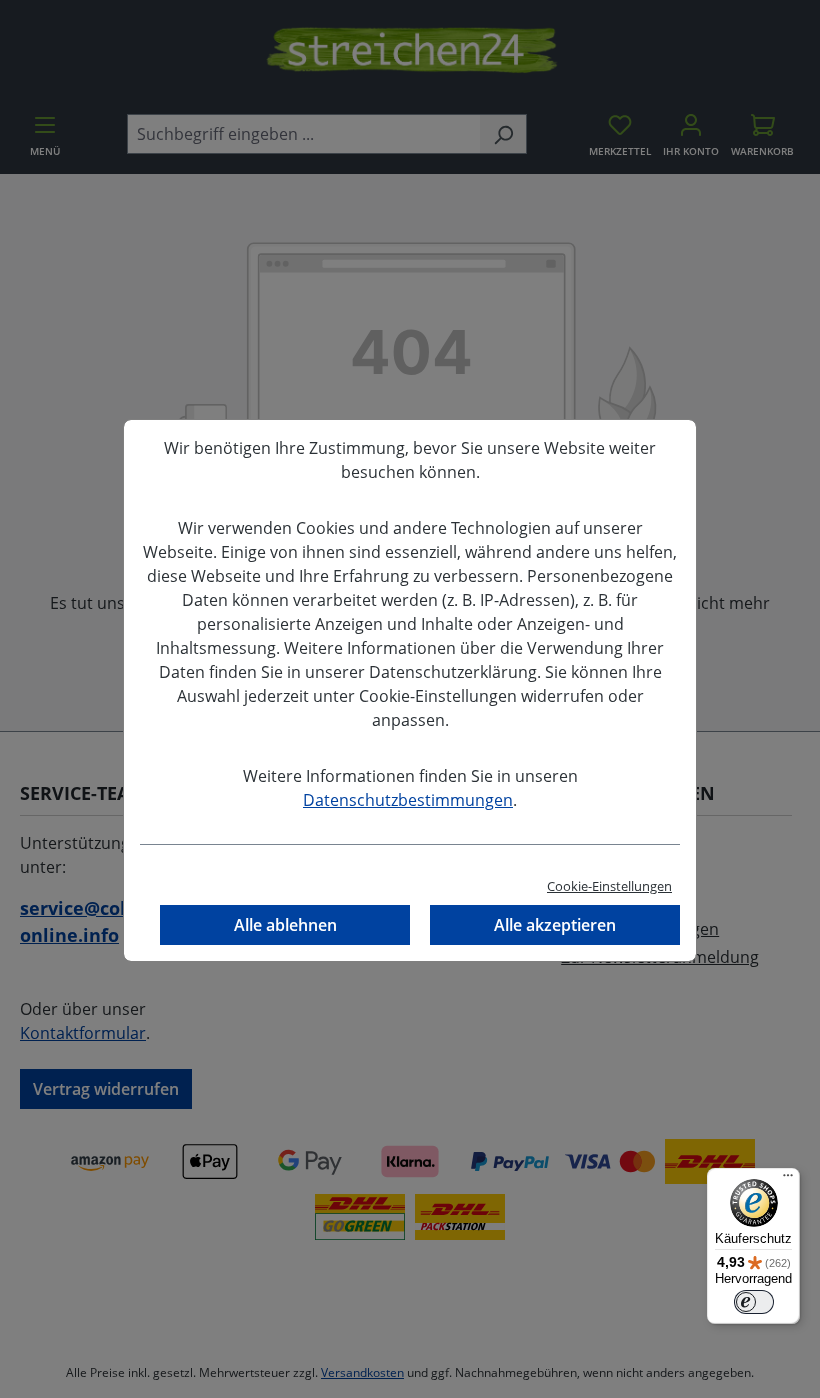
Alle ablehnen (285, 925)
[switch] (754, 1302)
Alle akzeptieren (555, 925)
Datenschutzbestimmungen (408, 800)
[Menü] (788, 1180)
